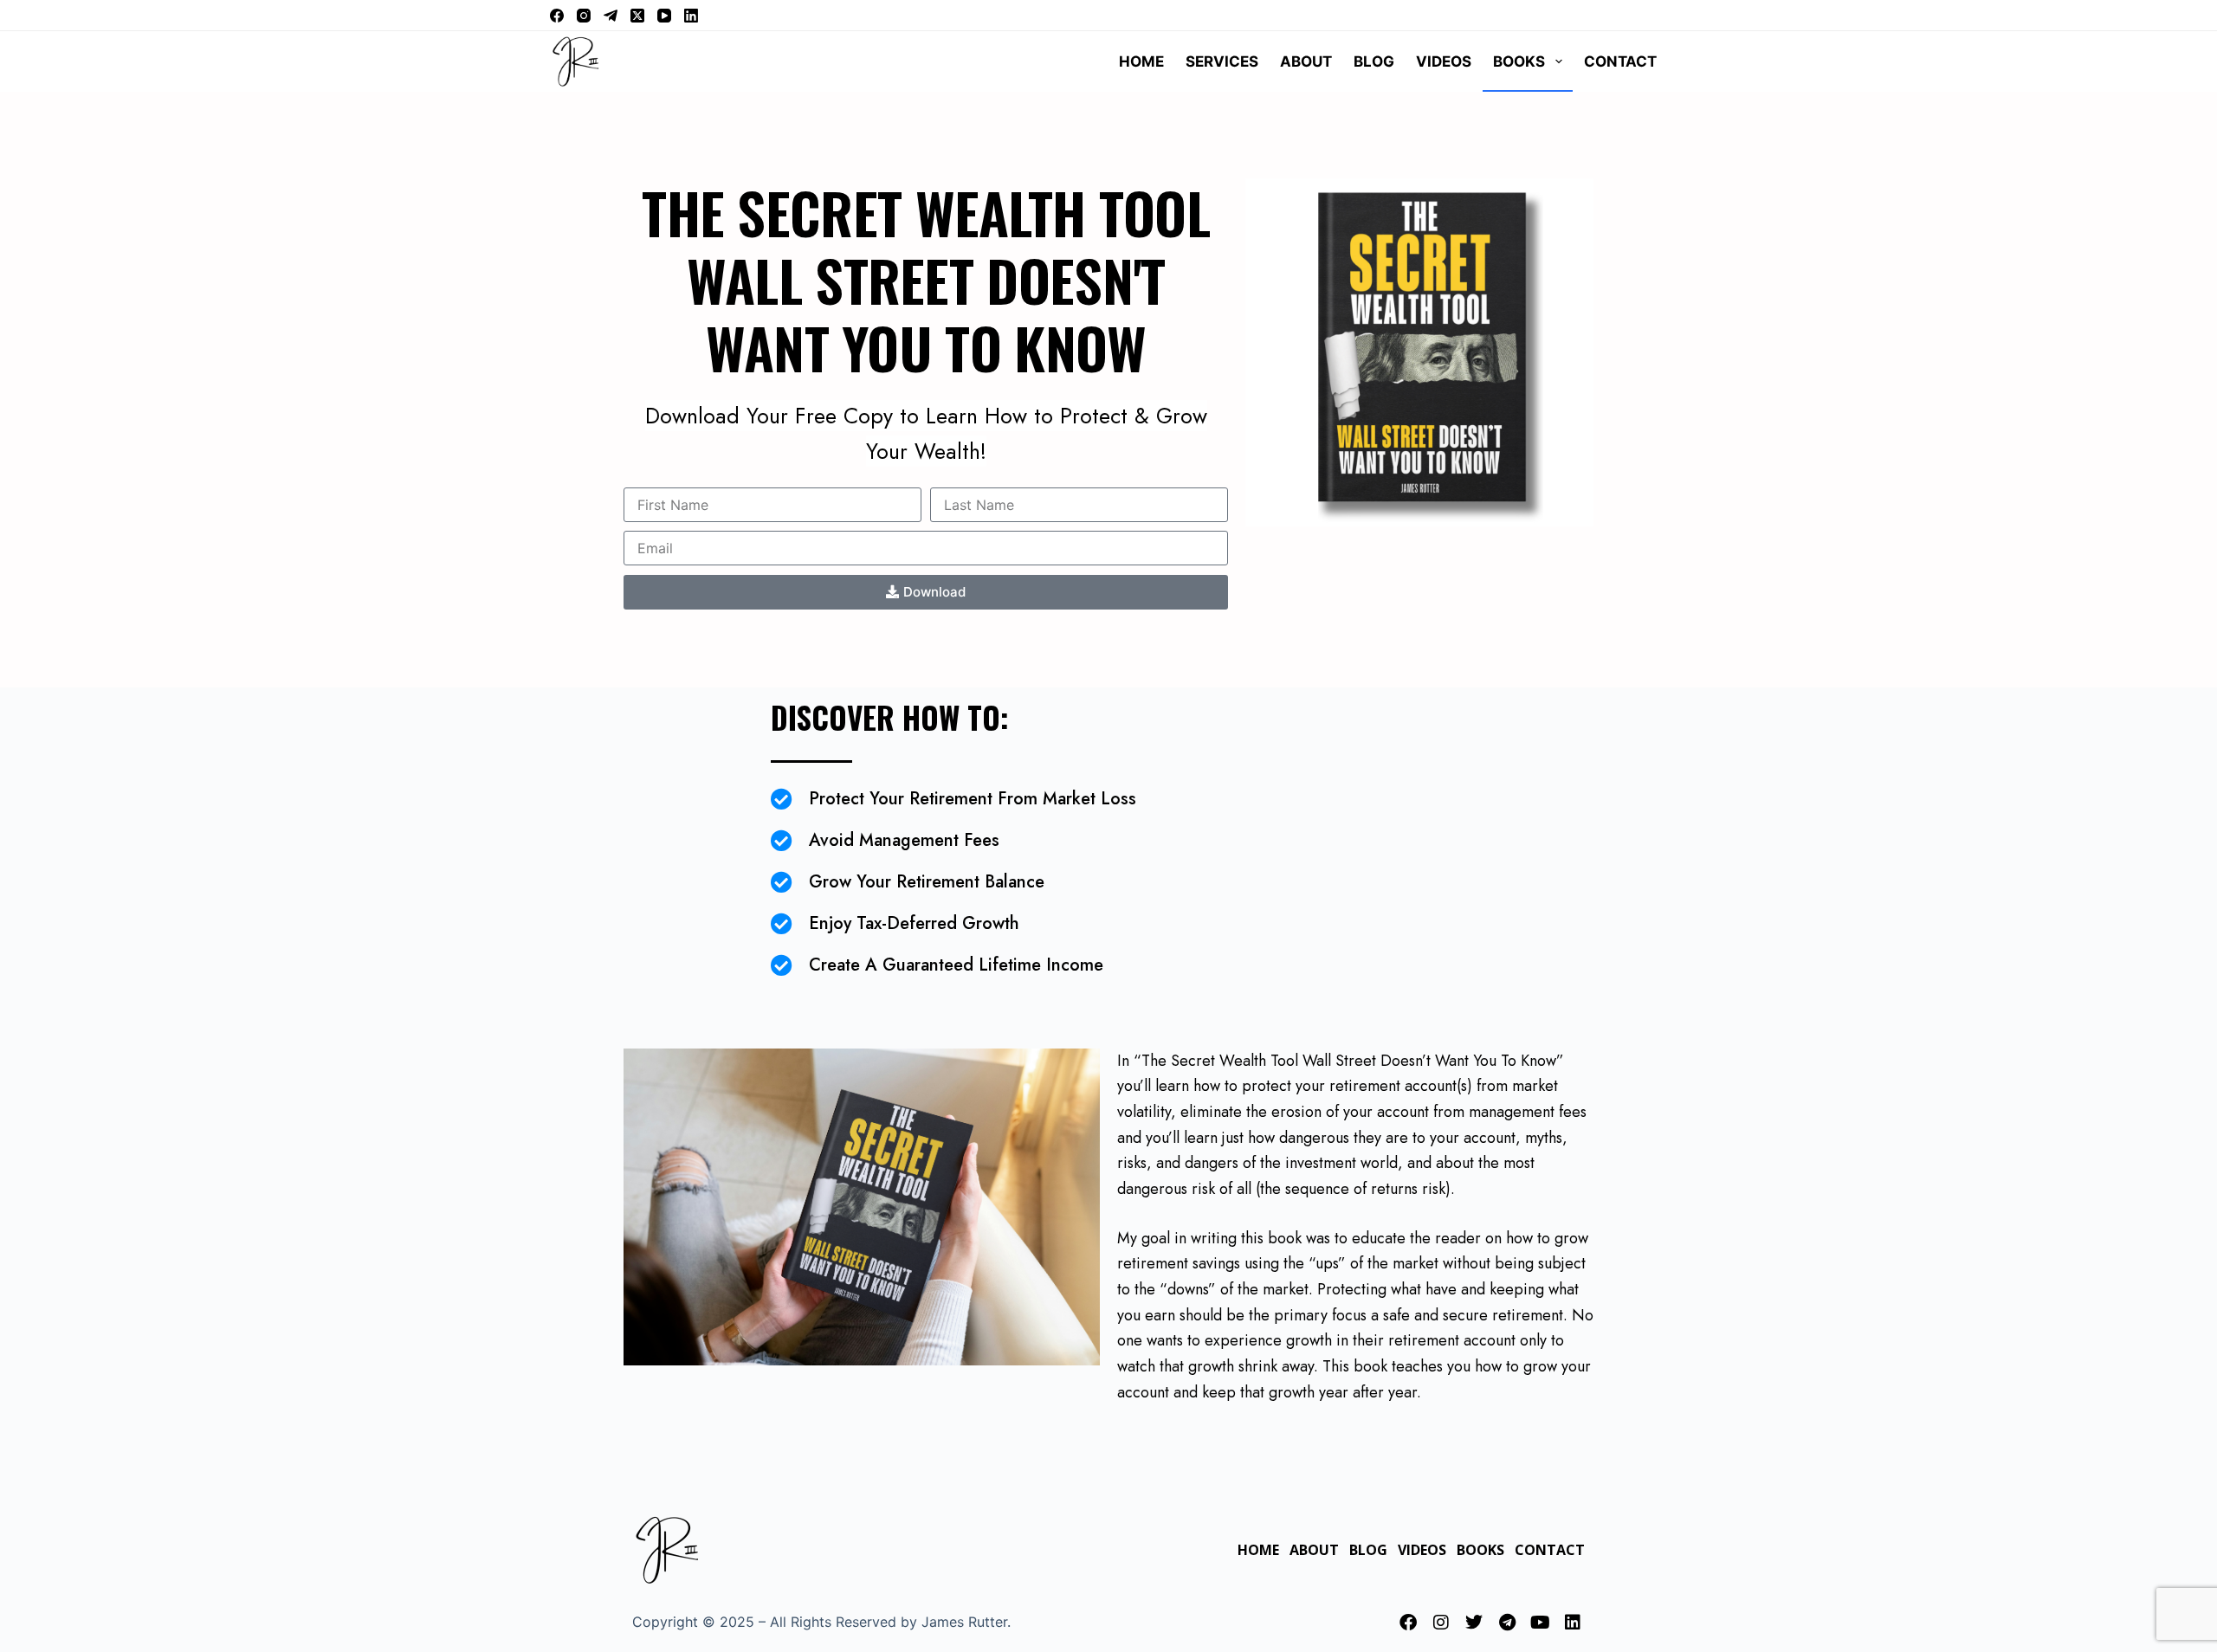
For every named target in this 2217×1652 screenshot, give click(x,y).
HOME (1141, 61)
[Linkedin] (1573, 1623)
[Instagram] (584, 16)
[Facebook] (557, 16)
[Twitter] (1474, 1623)
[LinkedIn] (691, 16)
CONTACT (1620, 61)
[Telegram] (611, 16)
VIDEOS (1444, 61)
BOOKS (1519, 61)
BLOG (1374, 61)
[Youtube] (1540, 1623)
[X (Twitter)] (637, 16)
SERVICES (1222, 61)
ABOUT (1306, 61)
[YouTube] (664, 16)
